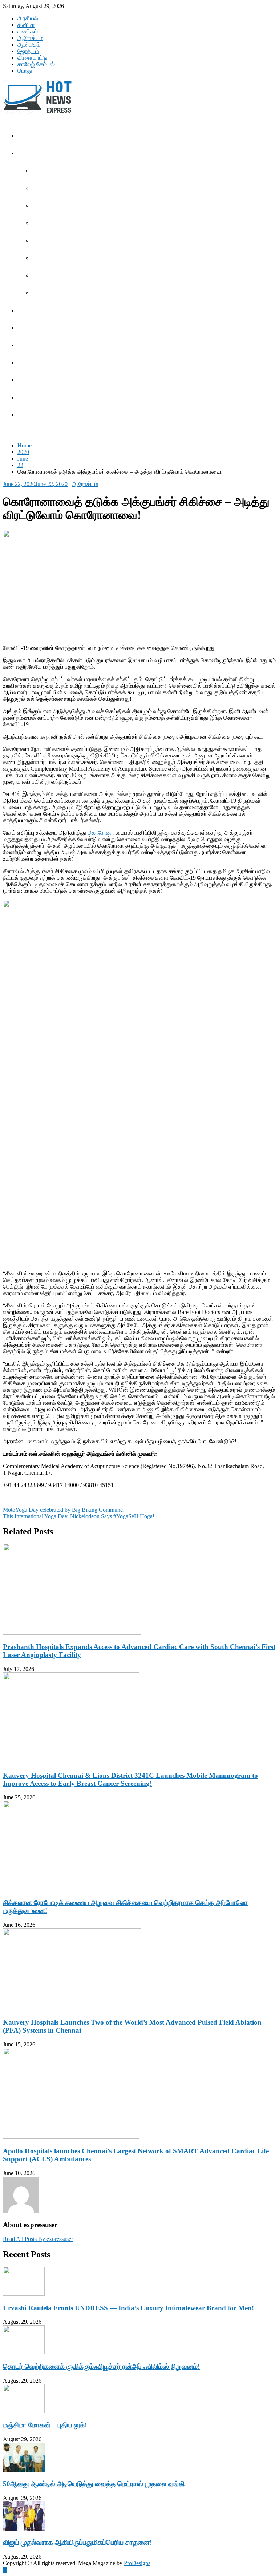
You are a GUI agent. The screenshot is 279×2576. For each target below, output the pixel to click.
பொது (25, 71)
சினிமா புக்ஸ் (51, 293)
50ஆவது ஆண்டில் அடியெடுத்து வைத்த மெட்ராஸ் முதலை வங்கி (94, 2484)
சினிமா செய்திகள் (57, 171)
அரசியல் (28, 18)
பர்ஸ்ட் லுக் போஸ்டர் (58, 241)
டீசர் (42, 188)
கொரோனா (101, 833)
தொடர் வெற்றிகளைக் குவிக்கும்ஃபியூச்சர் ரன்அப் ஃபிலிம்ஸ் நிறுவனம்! (101, 2366)
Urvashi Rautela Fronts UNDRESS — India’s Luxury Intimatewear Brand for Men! (128, 2308)
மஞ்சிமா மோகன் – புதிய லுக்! (45, 2425)
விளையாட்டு (32, 58)
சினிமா (26, 25)
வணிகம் (28, 31)
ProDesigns (137, 2563)
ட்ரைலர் (45, 206)
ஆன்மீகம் (29, 45)
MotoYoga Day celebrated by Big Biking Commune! (64, 1510)
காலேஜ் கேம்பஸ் (36, 64)
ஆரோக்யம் (30, 38)
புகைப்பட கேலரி (54, 223)
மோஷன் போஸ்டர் (55, 258)
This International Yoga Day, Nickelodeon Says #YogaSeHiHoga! (79, 1516)
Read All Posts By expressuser (38, 2239)
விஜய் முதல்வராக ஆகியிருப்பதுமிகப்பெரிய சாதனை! (77, 2542)
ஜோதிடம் (28, 51)
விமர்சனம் (48, 276)
